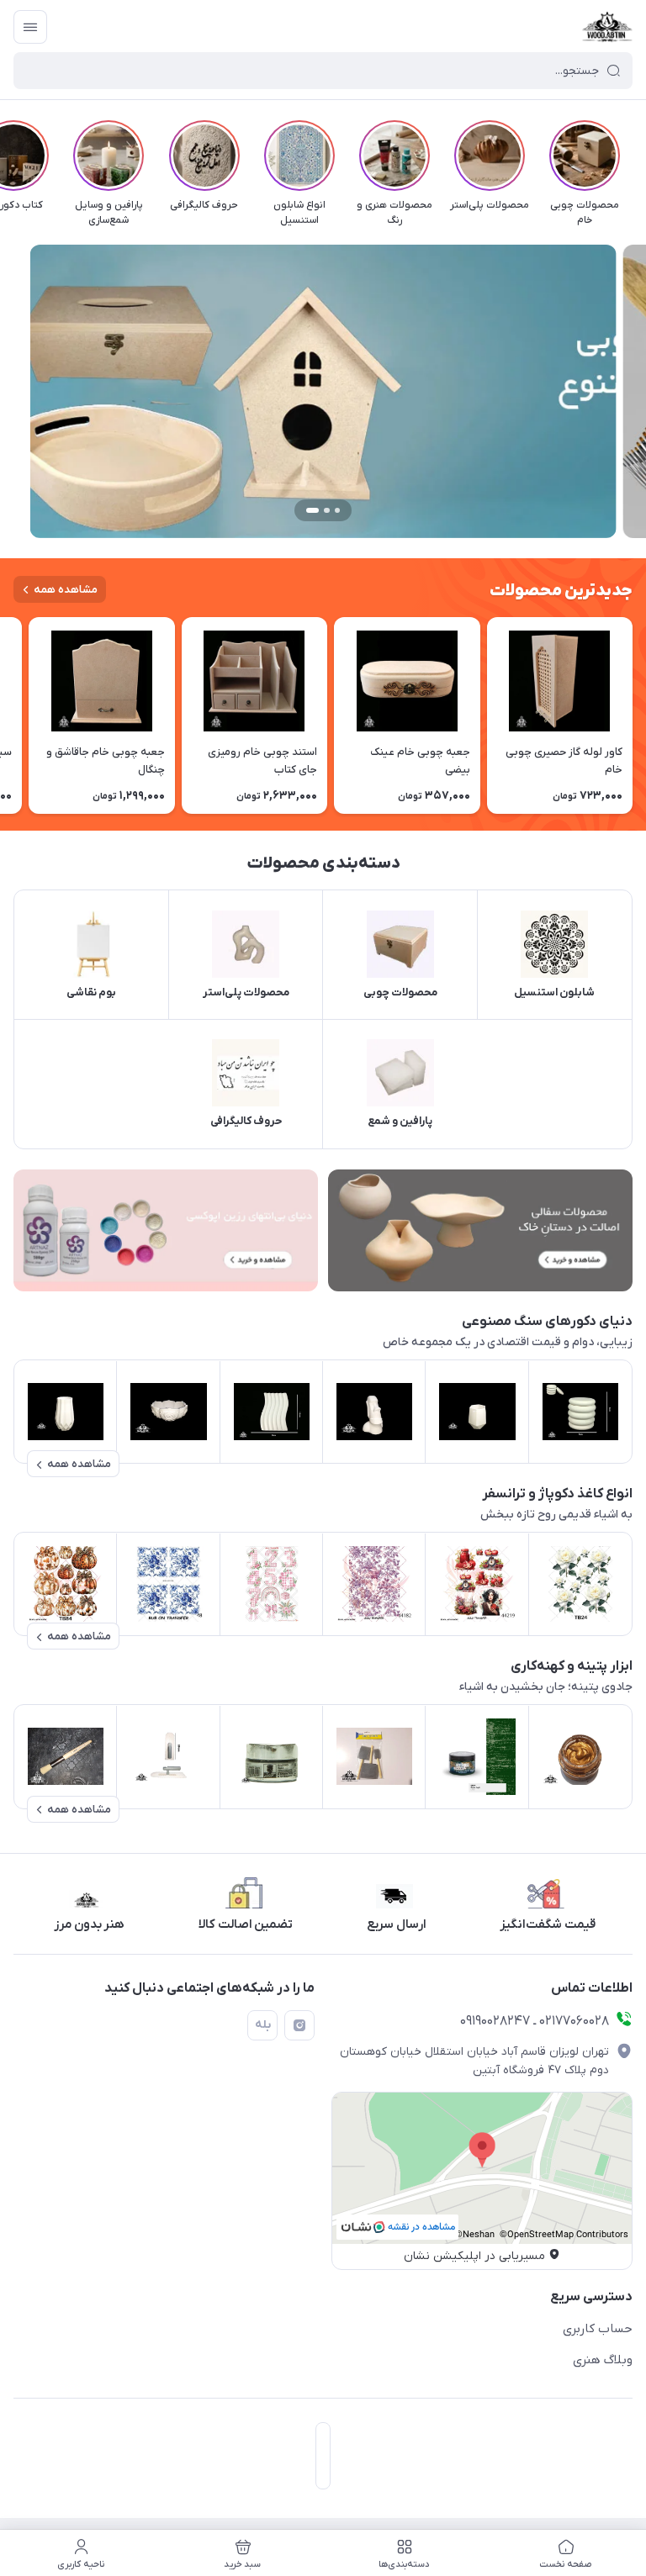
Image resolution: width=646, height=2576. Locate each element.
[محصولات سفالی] (480, 1230)
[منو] (30, 27)
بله (263, 2025)
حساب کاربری (598, 2329)
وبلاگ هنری (603, 2360)
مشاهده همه (66, 590)
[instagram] (299, 2025)
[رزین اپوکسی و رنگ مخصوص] (166, 1230)
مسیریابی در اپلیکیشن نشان (474, 2256)
